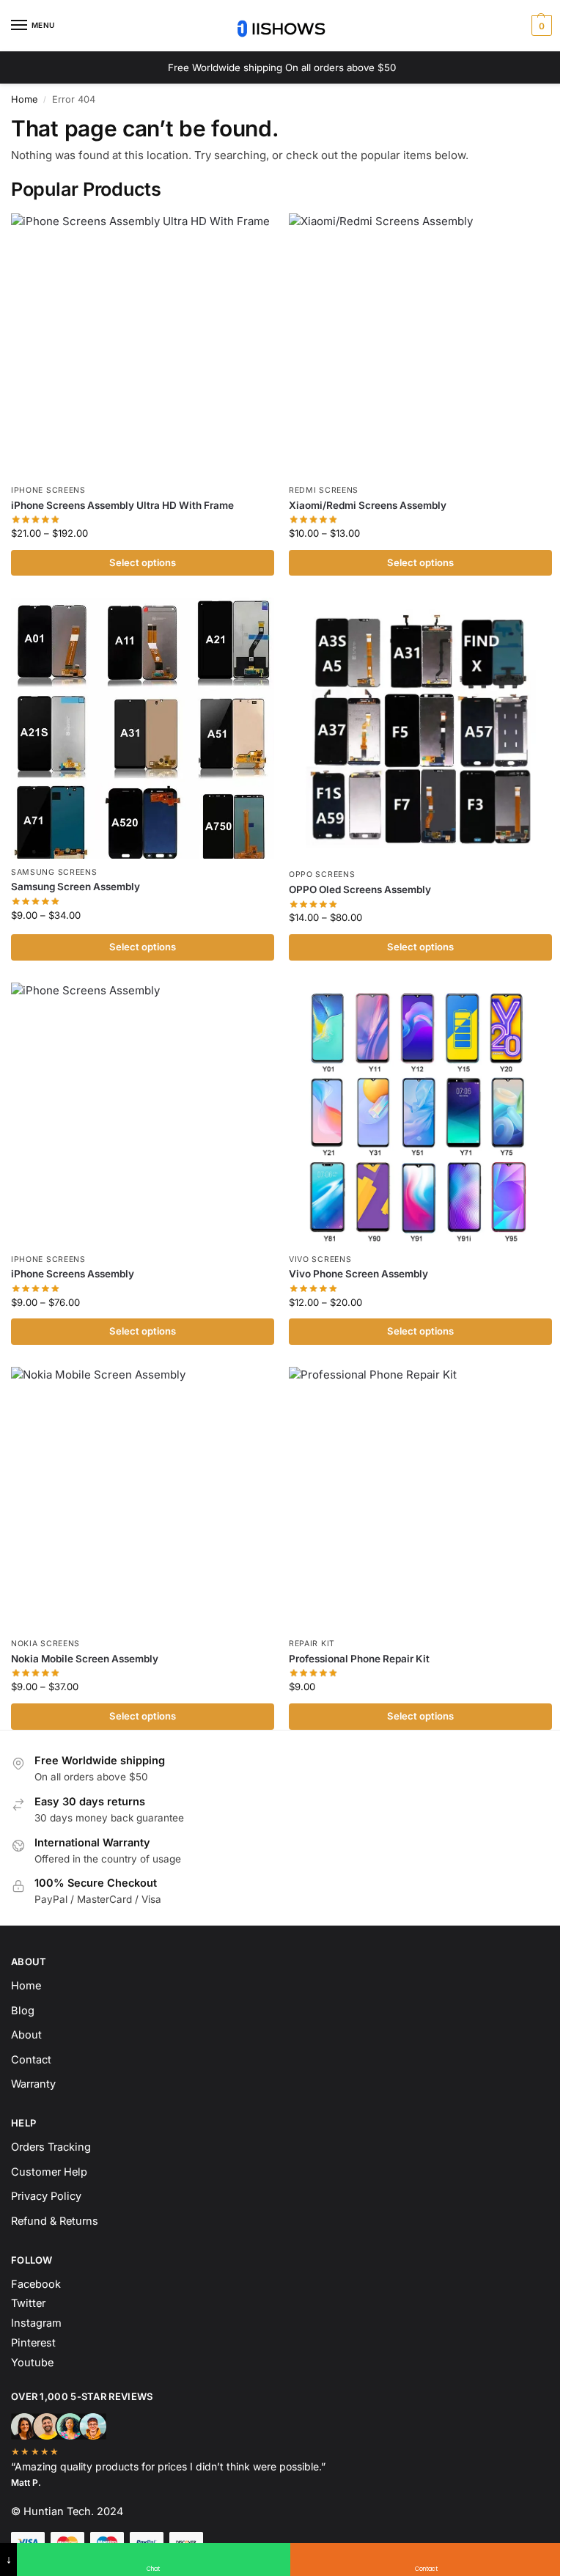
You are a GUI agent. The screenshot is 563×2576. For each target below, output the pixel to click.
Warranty (33, 2084)
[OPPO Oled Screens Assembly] (420, 729)
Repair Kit (312, 1644)
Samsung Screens (54, 872)
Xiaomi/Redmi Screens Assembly (368, 505)
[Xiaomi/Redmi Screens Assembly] (420, 345)
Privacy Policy (46, 2196)
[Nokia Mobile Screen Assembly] (143, 1498)
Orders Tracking (51, 2147)
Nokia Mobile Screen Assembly (85, 1659)
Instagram (36, 2323)
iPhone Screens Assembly (73, 1274)
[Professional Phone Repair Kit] (420, 1498)
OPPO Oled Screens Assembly (360, 889)
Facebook (36, 2284)
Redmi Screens (324, 490)
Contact (31, 2060)
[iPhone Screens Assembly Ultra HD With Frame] (143, 345)
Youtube (32, 2363)
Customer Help (49, 2172)
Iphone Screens (48, 490)
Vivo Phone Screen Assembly (358, 1274)
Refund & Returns (55, 2221)
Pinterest (33, 2343)
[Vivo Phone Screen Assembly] (420, 1114)
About (26, 2035)
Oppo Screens (322, 874)
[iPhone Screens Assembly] (143, 1114)
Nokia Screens (45, 1644)
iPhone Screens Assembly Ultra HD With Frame (122, 505)
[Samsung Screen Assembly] (143, 728)
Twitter (28, 2303)
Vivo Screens (320, 1259)
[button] (540, 26)
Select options (143, 562)
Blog (23, 2011)
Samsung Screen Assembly (76, 887)
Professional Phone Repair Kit (359, 1659)
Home (24, 99)
